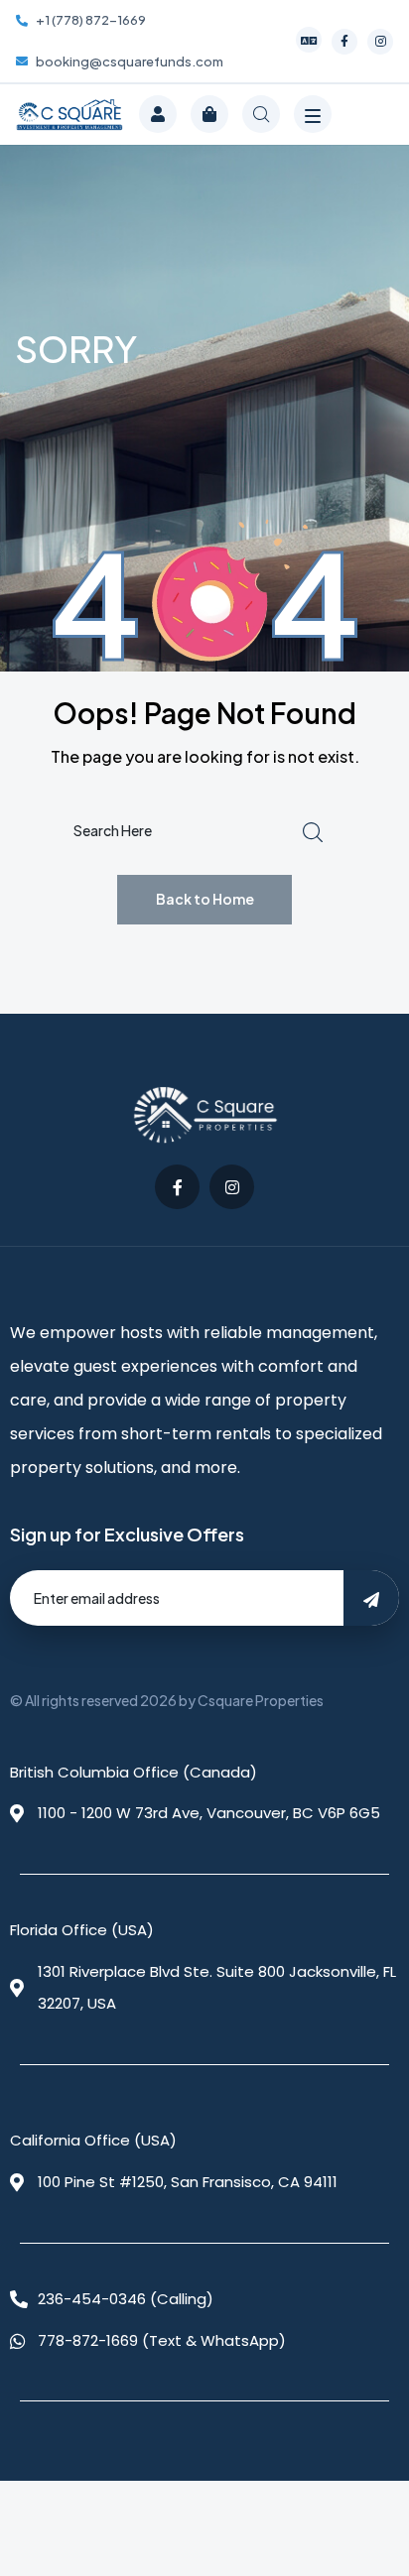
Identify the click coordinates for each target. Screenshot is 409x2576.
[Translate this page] (309, 40)
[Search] (261, 114)
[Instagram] (380, 42)
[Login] (158, 114)
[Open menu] (313, 114)
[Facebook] (344, 42)
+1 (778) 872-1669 (91, 20)
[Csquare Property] (69, 114)
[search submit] (313, 831)
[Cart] (209, 114)
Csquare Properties (261, 1700)
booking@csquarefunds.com (130, 61)
